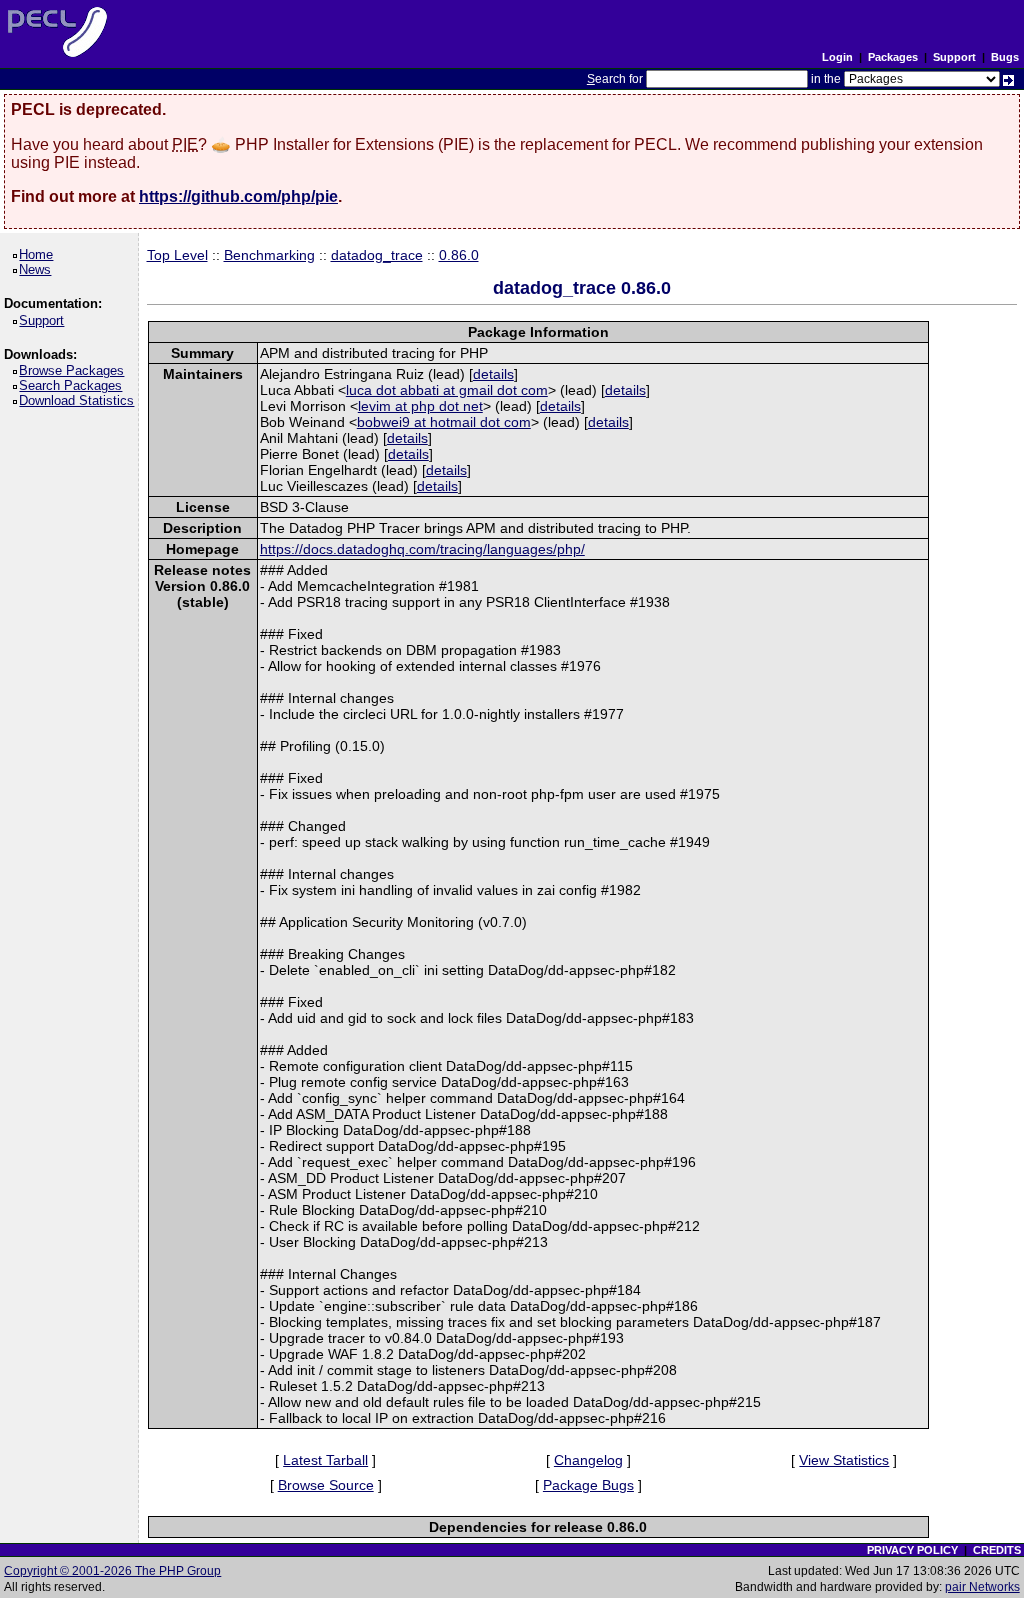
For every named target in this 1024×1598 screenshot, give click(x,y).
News (38, 269)
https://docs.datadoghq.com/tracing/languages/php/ (422, 549)
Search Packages (74, 385)
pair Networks (982, 1587)
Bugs (1005, 57)
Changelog (588, 1460)
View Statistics (844, 1460)
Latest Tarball (325, 1460)
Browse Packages (75, 370)
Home (39, 254)
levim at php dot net (420, 406)
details (493, 374)
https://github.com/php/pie (238, 196)
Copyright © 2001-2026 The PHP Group (112, 1571)
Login (837, 57)
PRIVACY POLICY (912, 1550)
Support (954, 57)
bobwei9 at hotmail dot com (444, 422)
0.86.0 (459, 255)
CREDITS (997, 1550)
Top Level (177, 255)
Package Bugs (588, 1485)
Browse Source (326, 1485)
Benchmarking (269, 255)
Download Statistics (80, 400)
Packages (893, 57)
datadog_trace (377, 255)
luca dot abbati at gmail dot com (447, 390)
